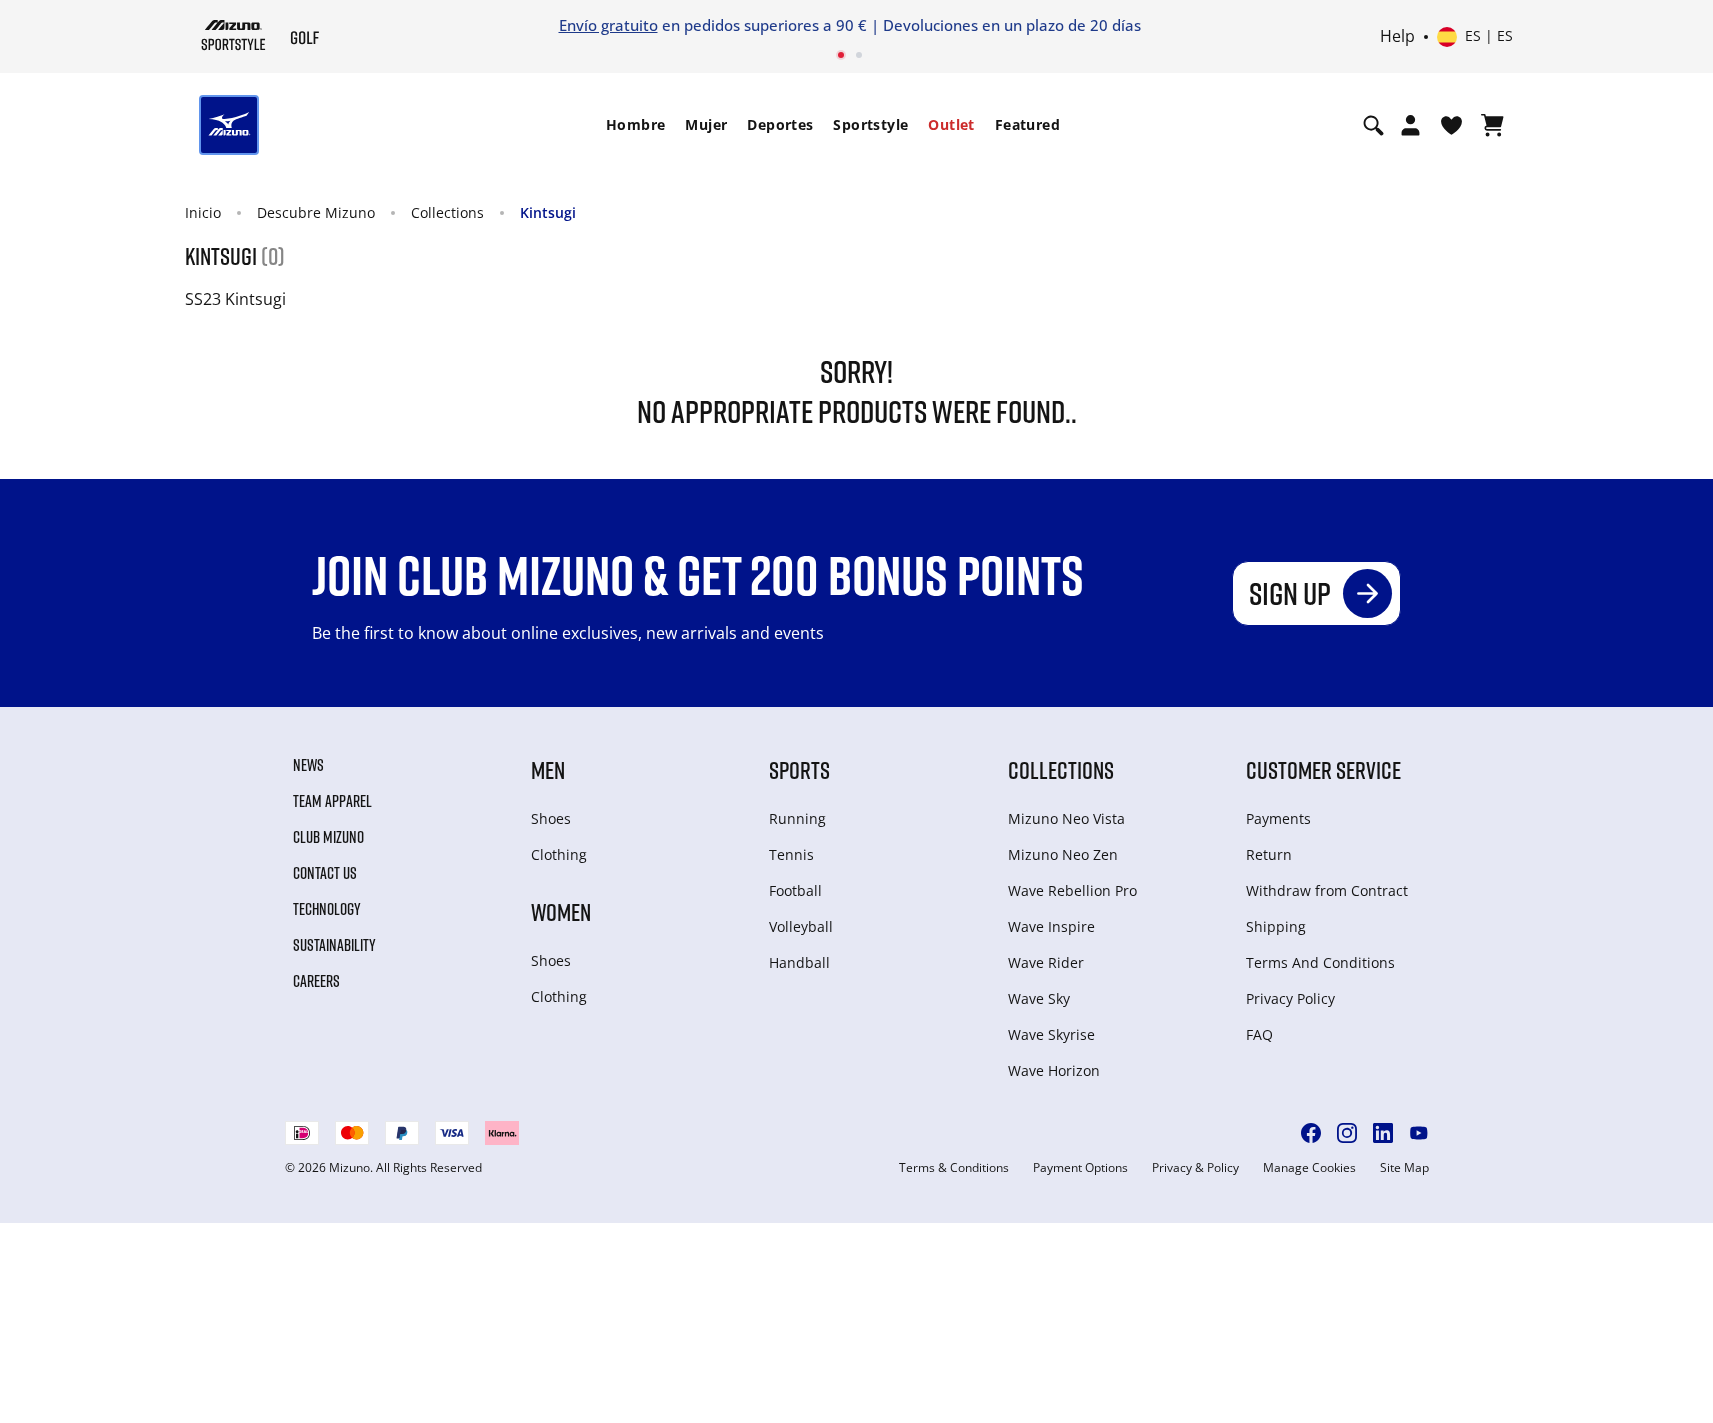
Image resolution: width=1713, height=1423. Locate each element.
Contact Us (325, 873)
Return (1269, 854)
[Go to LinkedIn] (1383, 1133)
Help (1397, 37)
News (308, 765)
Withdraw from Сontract (1327, 890)
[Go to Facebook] (1311, 1133)
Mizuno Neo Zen (1063, 854)
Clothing (559, 854)
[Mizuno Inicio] (233, 35)
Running (797, 818)
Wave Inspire (1051, 926)
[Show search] (1373, 125)
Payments (1278, 818)
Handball (799, 962)
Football (795, 890)
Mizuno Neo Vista (1066, 818)
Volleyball (801, 926)
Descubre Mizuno (316, 212)
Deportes (780, 124)
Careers (316, 981)
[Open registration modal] (1410, 125)
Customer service (1323, 769)
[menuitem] (635, 125)
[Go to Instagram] (1347, 1133)
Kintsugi (548, 212)
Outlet (951, 124)
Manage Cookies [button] (1309, 1168)
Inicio (203, 212)
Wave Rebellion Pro (1072, 890)
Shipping (1276, 926)
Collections (447, 212)
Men (548, 769)
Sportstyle (870, 124)
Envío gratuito (608, 25)
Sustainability (334, 945)
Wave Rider (1046, 962)
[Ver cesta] (1492, 125)
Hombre (635, 124)
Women (561, 911)
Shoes (551, 818)
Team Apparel (332, 801)
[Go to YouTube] (1419, 1133)
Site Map (1404, 1168)
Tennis (791, 854)
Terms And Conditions (1320, 962)
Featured (1027, 124)
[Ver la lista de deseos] (1451, 125)
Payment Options (1080, 1168)
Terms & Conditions (954, 1168)
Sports (799, 769)
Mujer (706, 124)
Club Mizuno (328, 837)
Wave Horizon (1054, 1070)
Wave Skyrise (1051, 1034)
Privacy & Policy (1195, 1168)
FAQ (1259, 1034)
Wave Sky (1039, 998)
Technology (327, 909)
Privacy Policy (1290, 998)
